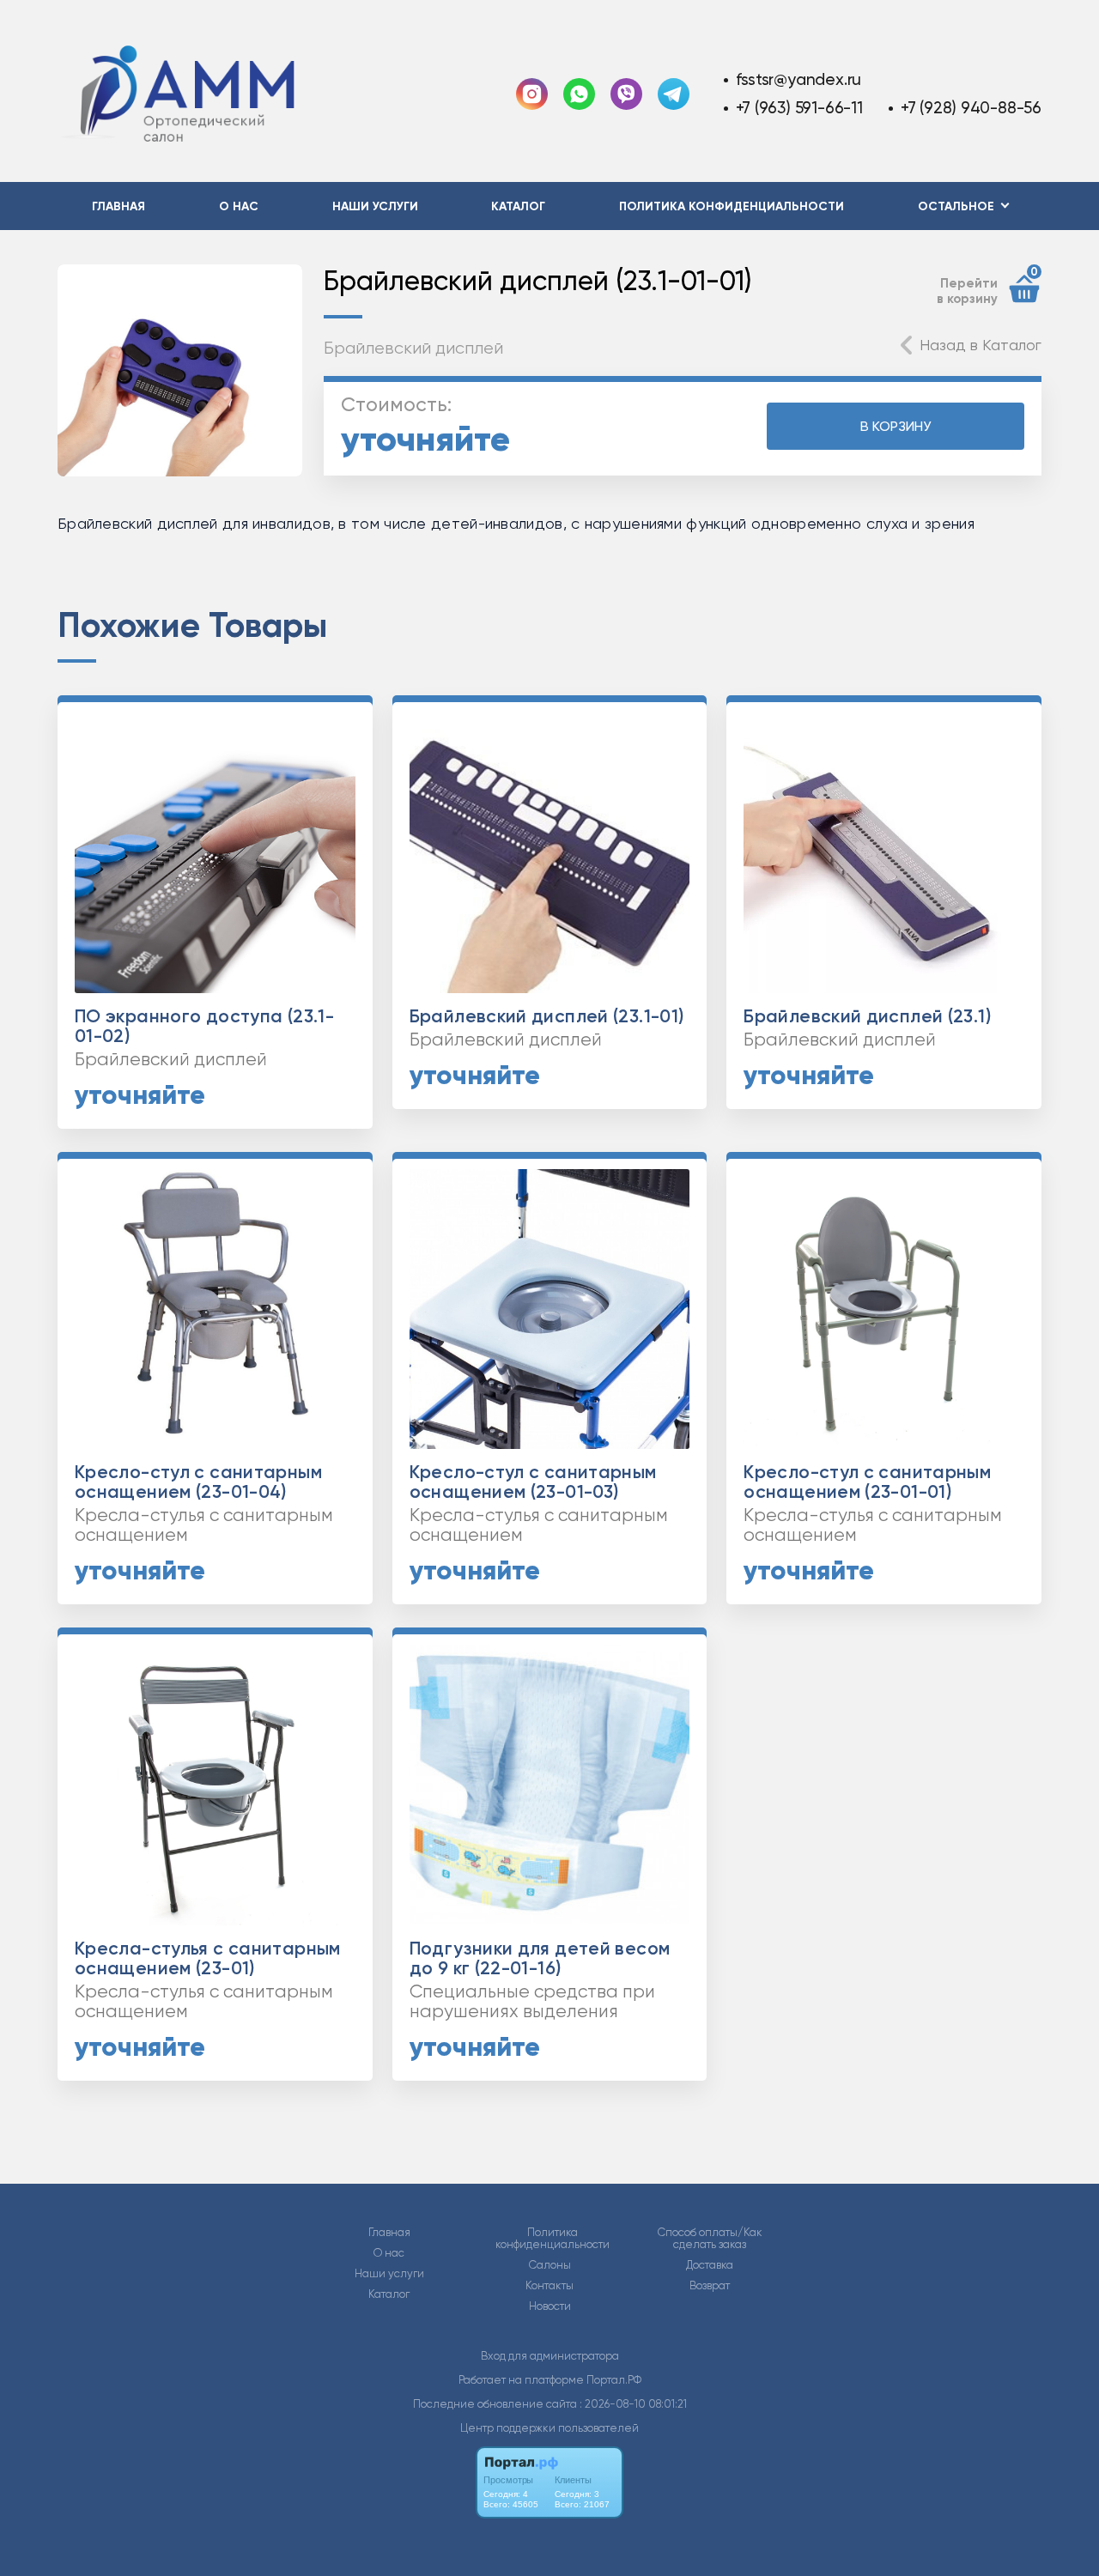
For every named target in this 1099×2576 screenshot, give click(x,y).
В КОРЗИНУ (896, 426)
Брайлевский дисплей (413, 348)
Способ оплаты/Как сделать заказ (710, 2239)
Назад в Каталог (981, 345)
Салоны (550, 2265)
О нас (239, 206)
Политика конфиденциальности (732, 206)
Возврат (710, 2286)
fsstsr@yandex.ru (799, 79)
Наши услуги (375, 206)
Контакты (549, 2286)
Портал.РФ (614, 2380)
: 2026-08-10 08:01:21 (633, 2404)
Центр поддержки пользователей (549, 2428)
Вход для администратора (550, 2356)
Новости (550, 2306)
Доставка (710, 2265)
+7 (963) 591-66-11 (799, 108)
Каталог (518, 206)
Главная (118, 206)
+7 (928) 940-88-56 (971, 108)
